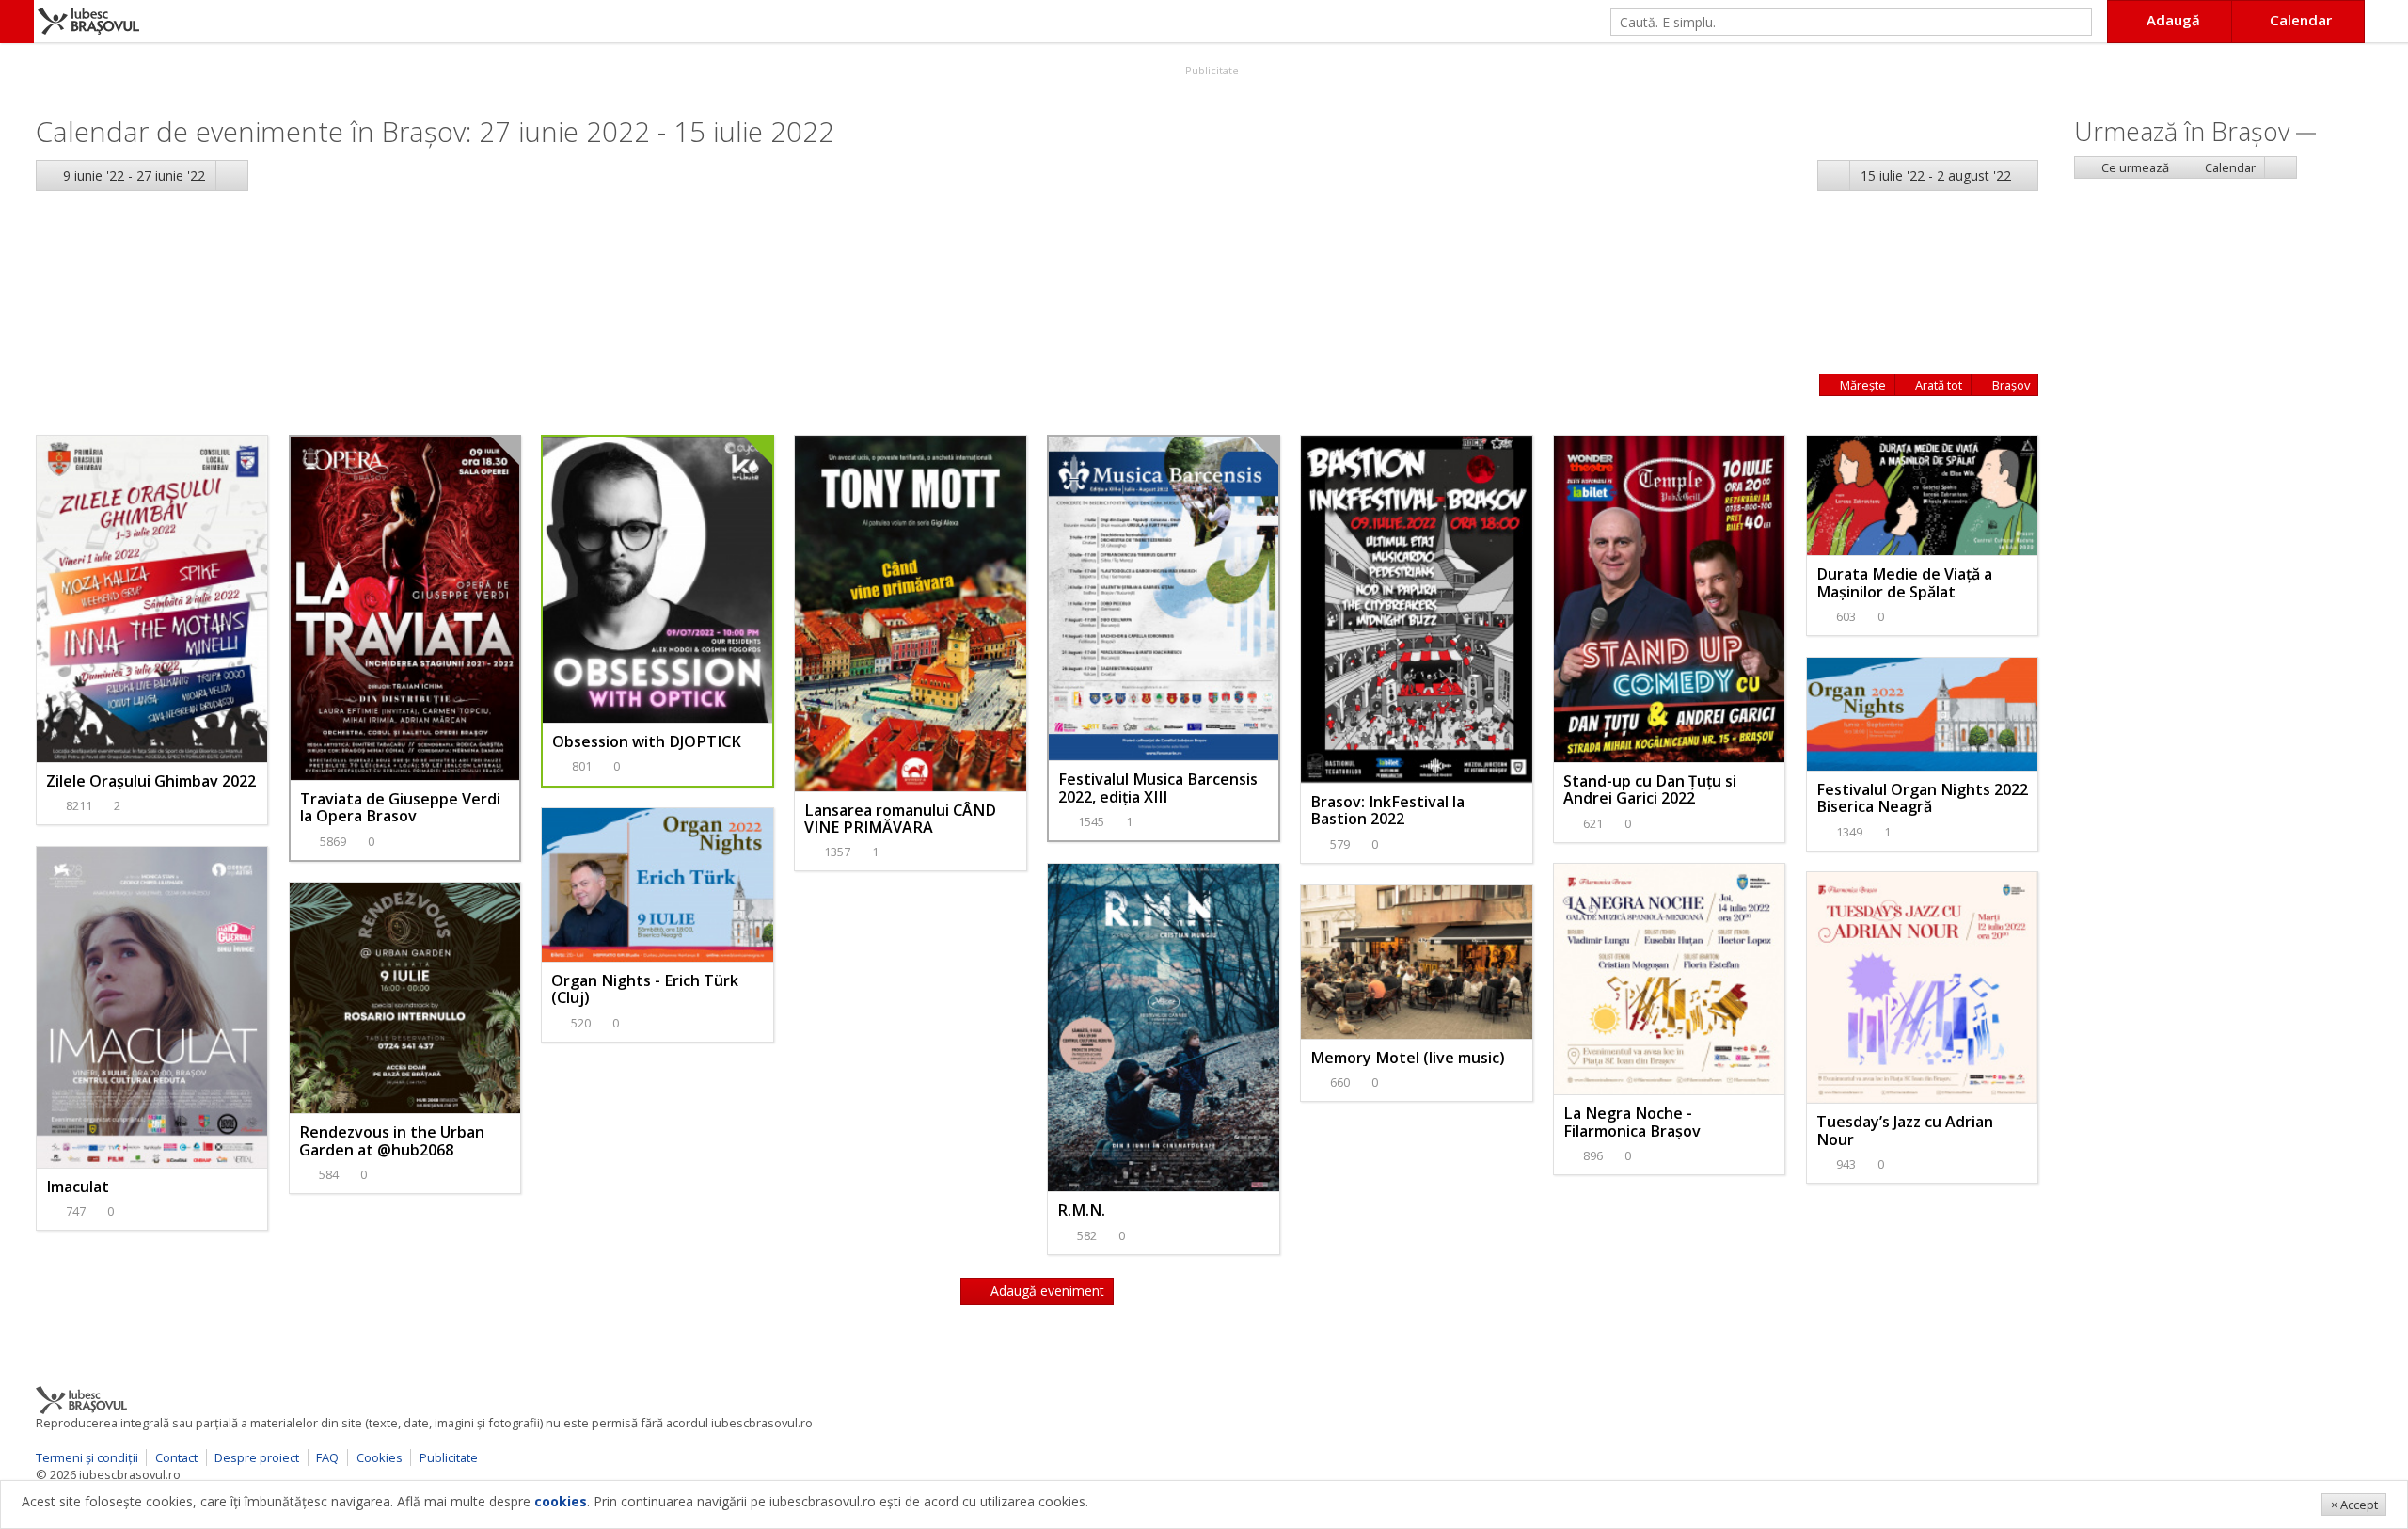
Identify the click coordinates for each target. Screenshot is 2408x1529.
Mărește (1861, 385)
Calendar (2229, 167)
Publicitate (1211, 70)
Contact (176, 1457)
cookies (561, 1501)
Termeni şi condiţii (87, 1457)
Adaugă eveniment (1046, 1290)
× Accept (2354, 1505)
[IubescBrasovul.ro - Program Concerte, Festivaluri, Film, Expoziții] (17, 22)
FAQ (327, 1457)
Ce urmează (2134, 167)
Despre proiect (257, 1457)
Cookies (380, 1457)
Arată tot (1937, 385)
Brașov (2010, 385)
